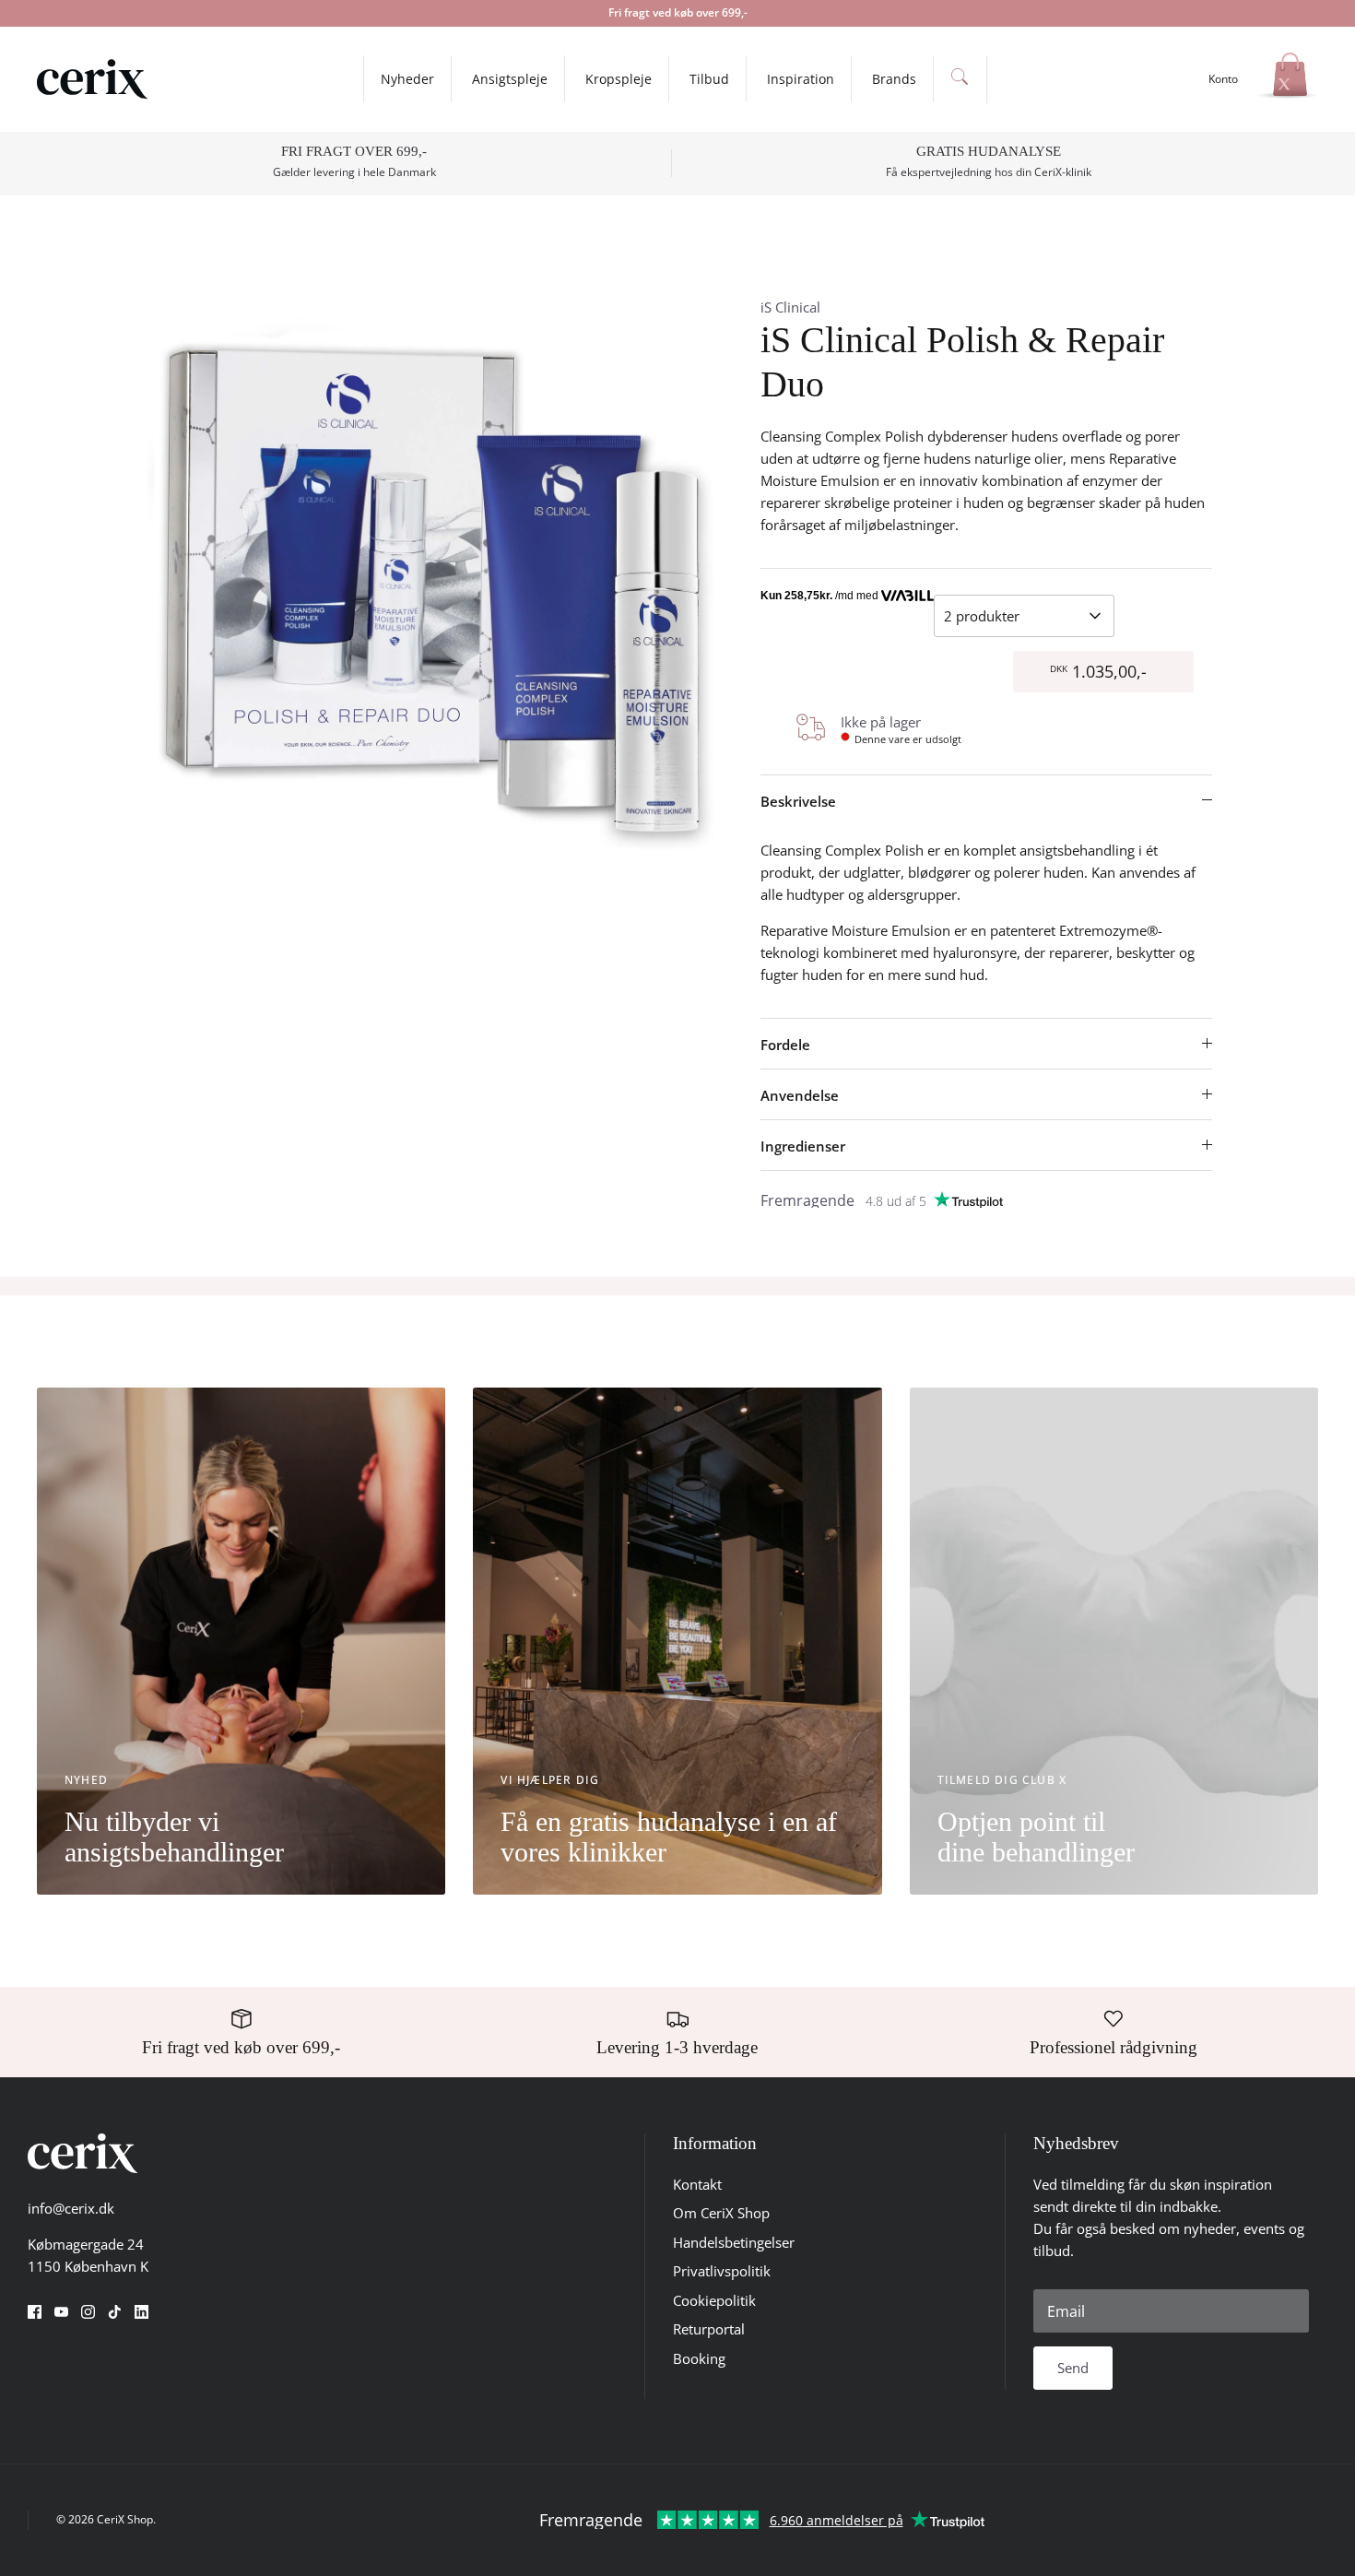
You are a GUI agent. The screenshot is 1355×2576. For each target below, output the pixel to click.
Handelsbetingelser (734, 2242)
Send (1073, 2368)
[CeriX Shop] (92, 79)
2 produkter (982, 616)
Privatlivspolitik (722, 2271)
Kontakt (697, 2184)
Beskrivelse (798, 801)
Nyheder (407, 79)
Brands (894, 79)
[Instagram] (88, 2312)
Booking (699, 2358)
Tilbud (709, 79)
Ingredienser (803, 1146)
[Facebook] (35, 2312)
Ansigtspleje (510, 79)
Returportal (709, 2329)
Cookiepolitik (714, 2300)
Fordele (785, 1045)
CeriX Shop (125, 2519)
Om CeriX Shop (721, 2213)
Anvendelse (800, 1095)
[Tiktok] (115, 2312)
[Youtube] (61, 2312)
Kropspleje (619, 79)
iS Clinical (790, 307)
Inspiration (801, 79)
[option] (431, 585)
